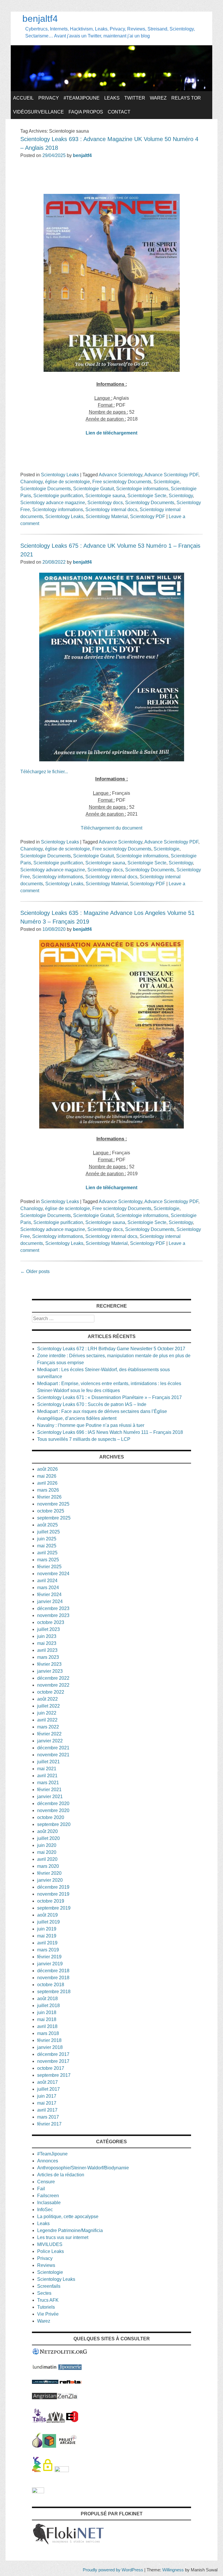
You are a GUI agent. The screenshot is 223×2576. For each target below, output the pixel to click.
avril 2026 (47, 1483)
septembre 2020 (54, 1824)
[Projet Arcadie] (68, 2446)
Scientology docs (105, 503)
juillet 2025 (48, 1532)
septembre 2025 (54, 1518)
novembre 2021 (53, 1755)
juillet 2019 (48, 1922)
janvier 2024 (50, 1601)
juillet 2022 (48, 1706)
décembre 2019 (53, 1887)
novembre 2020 (53, 1810)
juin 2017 (47, 2096)
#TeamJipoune (82, 98)
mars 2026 (48, 1490)
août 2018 (47, 1999)
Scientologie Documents (46, 489)
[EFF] (72, 2421)
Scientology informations (58, 510)
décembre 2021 (53, 1748)
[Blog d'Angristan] (44, 2398)
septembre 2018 (54, 1992)
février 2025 (49, 1567)
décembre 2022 (53, 1678)
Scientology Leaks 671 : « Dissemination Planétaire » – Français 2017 (109, 1397)
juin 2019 (47, 1929)
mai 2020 (47, 1852)
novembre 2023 (53, 1615)
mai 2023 (47, 1643)
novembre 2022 (53, 1685)
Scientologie (167, 482)
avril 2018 (47, 2026)
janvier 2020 (50, 1880)
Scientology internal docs (111, 510)
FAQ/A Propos (86, 112)
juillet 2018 (48, 2006)
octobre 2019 (51, 1901)
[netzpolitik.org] (60, 2354)
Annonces (48, 2161)
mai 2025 (47, 1546)
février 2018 (49, 2040)
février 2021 (49, 1790)
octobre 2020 (51, 1817)
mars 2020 (48, 1866)
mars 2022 (48, 1727)
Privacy (49, 98)
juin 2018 (47, 2012)
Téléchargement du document (111, 828)
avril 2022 (47, 1720)
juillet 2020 (48, 1838)
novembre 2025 (53, 1504)
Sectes (44, 2293)
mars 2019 (48, 1950)
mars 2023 (48, 1657)
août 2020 (47, 1831)
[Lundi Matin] (45, 2368)
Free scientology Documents (122, 482)
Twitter (135, 98)
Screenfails (49, 2286)
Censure (46, 2182)
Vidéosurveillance (38, 112)
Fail (41, 2189)
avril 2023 (47, 1650)
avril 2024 (47, 1581)
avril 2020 (47, 1859)
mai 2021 (47, 1769)
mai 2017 (47, 2103)
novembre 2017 (53, 2061)
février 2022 (49, 1734)
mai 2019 (47, 1936)
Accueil (23, 98)
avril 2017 (47, 2110)
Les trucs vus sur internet (63, 2237)
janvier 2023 (50, 1671)
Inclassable (49, 2203)
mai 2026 (47, 1476)
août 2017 (47, 2082)
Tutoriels (46, 2307)
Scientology (181, 496)
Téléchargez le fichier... (44, 772)
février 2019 (49, 1957)
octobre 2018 (51, 1985)
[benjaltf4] (111, 90)
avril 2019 (47, 1943)
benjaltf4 (40, 19)
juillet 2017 (48, 2089)
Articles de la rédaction (61, 2175)
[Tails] (39, 2421)
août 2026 (47, 1469)
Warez (158, 98)
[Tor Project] (37, 2446)
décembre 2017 (53, 2054)
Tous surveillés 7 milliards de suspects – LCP (84, 1439)
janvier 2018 (50, 2047)
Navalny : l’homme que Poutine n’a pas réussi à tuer (91, 1425)
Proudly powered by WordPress (113, 2570)
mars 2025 (48, 1560)
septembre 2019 (54, 1908)
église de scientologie (68, 482)
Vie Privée (48, 2314)
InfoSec (45, 2210)
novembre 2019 (53, 1894)
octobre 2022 (51, 1692)
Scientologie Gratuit (93, 489)
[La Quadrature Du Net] (62, 2470)
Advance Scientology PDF (171, 475)
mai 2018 (47, 2019)
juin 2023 (47, 1636)
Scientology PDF (148, 517)
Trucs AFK (48, 2300)
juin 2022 (47, 1713)
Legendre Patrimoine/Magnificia (70, 2230)
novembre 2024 (53, 1574)
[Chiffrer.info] (48, 2470)
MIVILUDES (50, 2244)
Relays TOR (186, 98)
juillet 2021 (48, 1762)
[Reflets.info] (71, 2382)
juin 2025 (47, 1539)
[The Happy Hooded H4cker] (49, 2446)
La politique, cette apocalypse (68, 2217)
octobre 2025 (51, 1511)
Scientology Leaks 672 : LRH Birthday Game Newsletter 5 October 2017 (111, 1349)
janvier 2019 (50, 1964)
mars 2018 (48, 2033)
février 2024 (49, 1595)
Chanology (32, 482)
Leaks (112, 98)
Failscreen (48, 2196)
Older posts (35, 1271)
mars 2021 (48, 1783)
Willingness (173, 2570)
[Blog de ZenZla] (67, 2398)
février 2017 (49, 2124)
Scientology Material (107, 517)
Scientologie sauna (105, 496)
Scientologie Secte (147, 496)
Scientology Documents (150, 503)
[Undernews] (45, 2382)
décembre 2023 (53, 1608)
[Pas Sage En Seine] (36, 2470)
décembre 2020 (53, 1803)
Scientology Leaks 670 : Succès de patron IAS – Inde (92, 1404)
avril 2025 (47, 1553)
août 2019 (47, 1915)
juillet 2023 (48, 1629)
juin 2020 (47, 1845)
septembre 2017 (54, 2075)
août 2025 (47, 1525)
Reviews (46, 2265)
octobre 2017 (51, 2068)
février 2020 (49, 1873)
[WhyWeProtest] (56, 2421)
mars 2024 (48, 1588)
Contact (119, 112)
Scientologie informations (142, 489)
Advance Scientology (121, 475)
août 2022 (47, 1699)
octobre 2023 (51, 1622)
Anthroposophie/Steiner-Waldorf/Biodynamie (83, 2168)
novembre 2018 (53, 1978)
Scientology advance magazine (53, 503)
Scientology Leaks (60, 475)
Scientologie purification (58, 496)
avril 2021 (47, 1776)
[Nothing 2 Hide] (38, 2492)
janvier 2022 (50, 1741)
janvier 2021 (50, 1797)
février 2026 (49, 1497)
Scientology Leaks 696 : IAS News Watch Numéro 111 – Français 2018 (110, 1432)
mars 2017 (48, 2117)
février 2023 (49, 1664)
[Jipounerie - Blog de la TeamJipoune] (70, 2368)
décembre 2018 (53, 1971)
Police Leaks (51, 2251)
